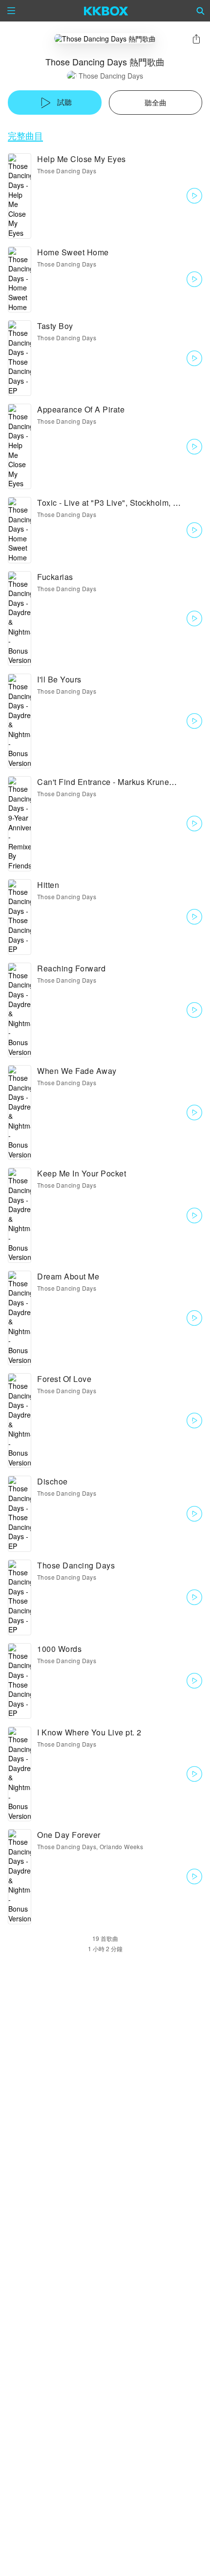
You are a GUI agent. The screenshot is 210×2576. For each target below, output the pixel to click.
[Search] (201, 11)
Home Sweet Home (73, 252)
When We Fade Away (77, 1071)
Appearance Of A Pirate (81, 409)
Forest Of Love (64, 1379)
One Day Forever (69, 1835)
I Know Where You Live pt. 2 (89, 1732)
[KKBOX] (106, 11)
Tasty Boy (55, 326)
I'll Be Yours (59, 679)
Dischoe (52, 1481)
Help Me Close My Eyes (82, 159)
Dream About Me (68, 1276)
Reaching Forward (71, 968)
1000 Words (59, 1649)
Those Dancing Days (111, 76)
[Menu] (11, 11)
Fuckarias (55, 577)
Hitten (48, 885)
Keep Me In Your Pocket (82, 1173)
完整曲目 (25, 135)
